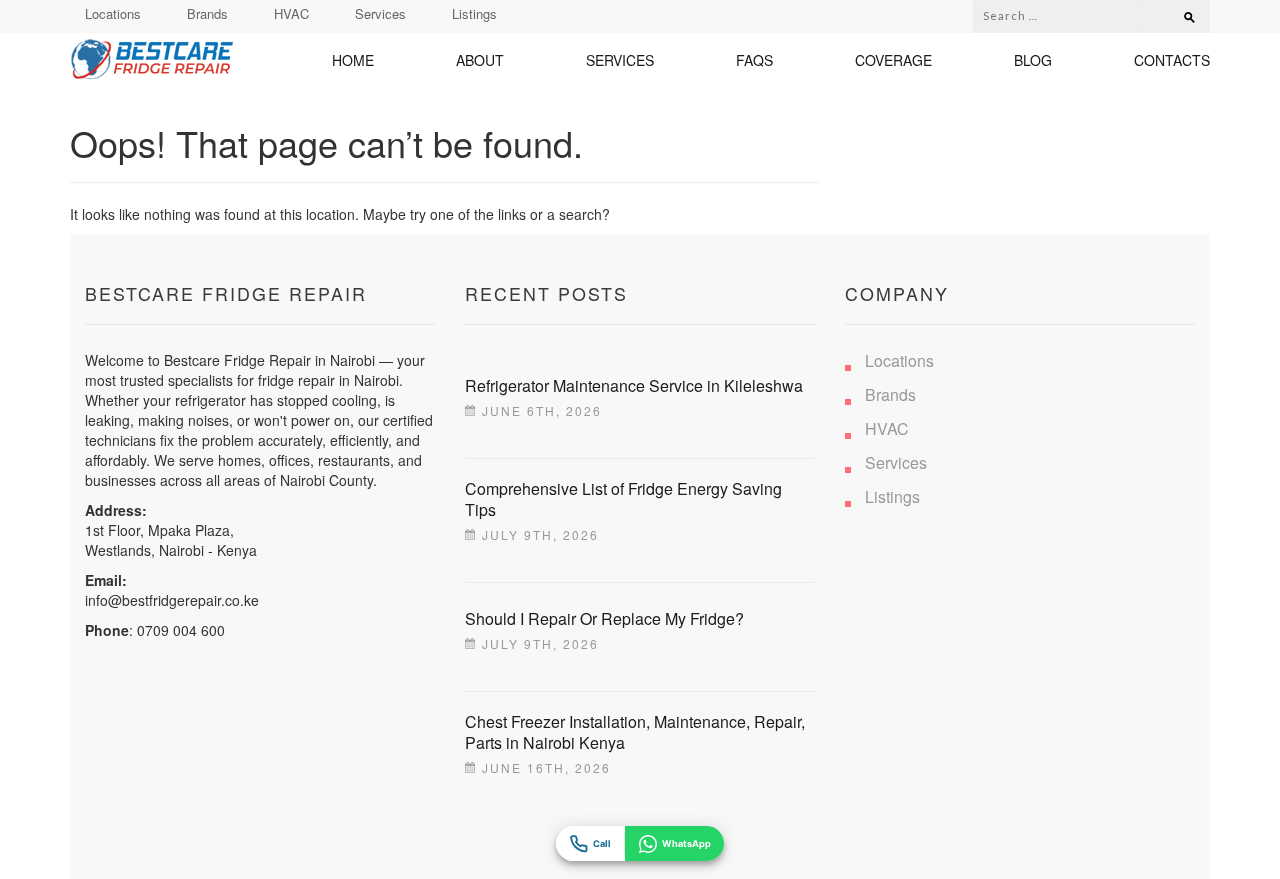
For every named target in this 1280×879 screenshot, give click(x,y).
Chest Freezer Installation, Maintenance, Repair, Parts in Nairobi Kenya (635, 732)
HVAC (291, 13)
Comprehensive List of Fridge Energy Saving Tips (623, 499)
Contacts (1172, 60)
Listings (474, 13)
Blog (1033, 60)
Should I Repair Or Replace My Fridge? (604, 618)
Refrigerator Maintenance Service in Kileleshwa (634, 385)
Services (380, 13)
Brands (207, 13)
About (480, 60)
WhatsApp (686, 843)
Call (602, 843)
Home (353, 60)
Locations (113, 13)
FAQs (754, 60)
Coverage (893, 60)
